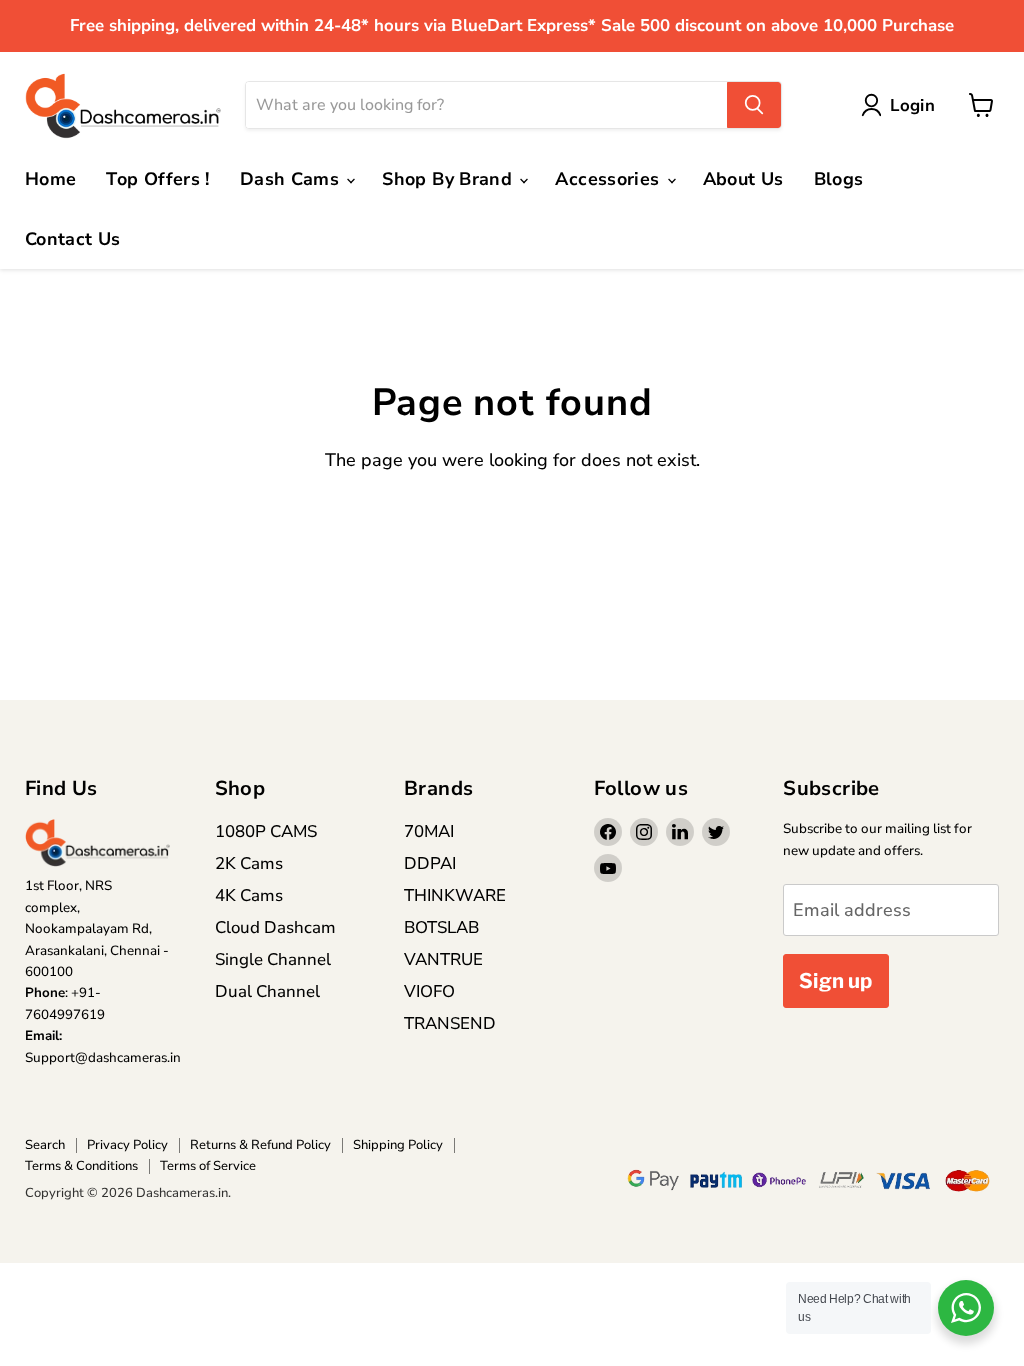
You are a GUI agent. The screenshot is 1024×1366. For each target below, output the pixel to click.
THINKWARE (455, 895)
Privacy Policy (127, 1145)
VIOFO (429, 991)
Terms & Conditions (81, 1166)
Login (912, 105)
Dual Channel (267, 991)
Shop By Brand (449, 179)
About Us (743, 179)
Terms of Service (208, 1166)
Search (45, 1145)
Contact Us (73, 239)
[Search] (754, 105)
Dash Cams (292, 179)
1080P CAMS (266, 831)
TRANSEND (450, 1023)
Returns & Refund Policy (260, 1145)
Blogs (839, 179)
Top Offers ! (157, 179)
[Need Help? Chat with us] (966, 1308)
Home (50, 179)
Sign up (835, 980)
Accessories (609, 179)
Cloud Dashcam (275, 927)
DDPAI (430, 863)
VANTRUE (443, 959)
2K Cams (249, 863)
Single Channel (273, 959)
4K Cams (249, 895)
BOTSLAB (441, 927)
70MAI (429, 831)
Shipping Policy (398, 1145)
